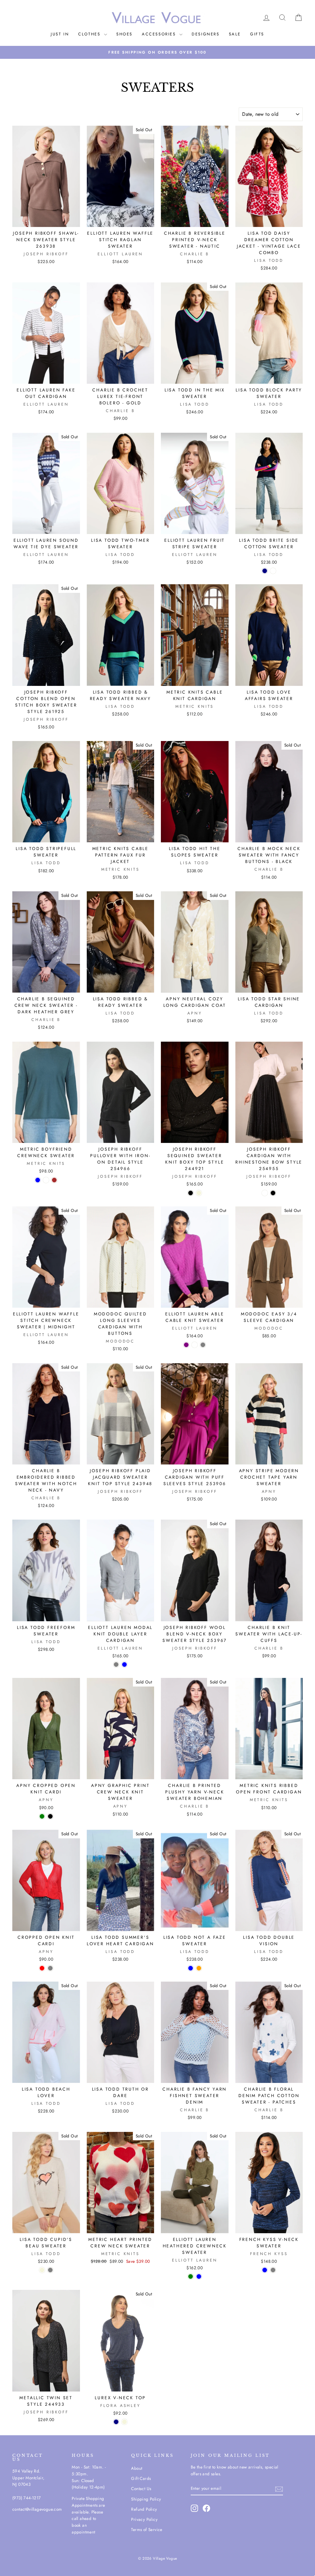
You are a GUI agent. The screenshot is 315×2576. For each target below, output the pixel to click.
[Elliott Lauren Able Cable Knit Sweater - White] (195, 1345)
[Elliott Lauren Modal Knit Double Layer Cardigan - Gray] (116, 1665)
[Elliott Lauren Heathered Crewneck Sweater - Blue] (199, 2276)
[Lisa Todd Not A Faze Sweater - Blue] (191, 1968)
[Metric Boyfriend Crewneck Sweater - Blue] (38, 1180)
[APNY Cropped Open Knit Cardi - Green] (42, 1816)
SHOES (124, 34)
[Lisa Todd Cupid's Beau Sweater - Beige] (42, 2270)
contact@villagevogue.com (37, 2509)
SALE (235, 34)
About (137, 2468)
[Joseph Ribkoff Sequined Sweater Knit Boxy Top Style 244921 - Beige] (199, 1193)
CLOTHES (90, 34)
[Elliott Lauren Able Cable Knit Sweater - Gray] (203, 1345)
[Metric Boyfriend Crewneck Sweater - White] (46, 1180)
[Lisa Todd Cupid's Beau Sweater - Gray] (50, 2270)
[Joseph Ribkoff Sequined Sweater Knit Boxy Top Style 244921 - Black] (191, 1193)
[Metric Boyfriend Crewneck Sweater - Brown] (54, 1180)
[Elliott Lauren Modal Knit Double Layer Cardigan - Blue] (124, 1665)
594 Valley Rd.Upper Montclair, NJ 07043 (28, 2478)
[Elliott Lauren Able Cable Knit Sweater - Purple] (186, 1345)
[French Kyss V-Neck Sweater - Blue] (265, 2270)
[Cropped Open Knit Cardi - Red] (42, 1968)
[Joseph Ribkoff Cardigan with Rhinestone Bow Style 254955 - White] (265, 1193)
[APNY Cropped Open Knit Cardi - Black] (50, 1816)
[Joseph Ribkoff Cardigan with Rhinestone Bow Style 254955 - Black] (273, 1193)
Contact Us (141, 2489)
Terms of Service (147, 2529)
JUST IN (60, 34)
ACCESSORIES (160, 34)
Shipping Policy (146, 2499)
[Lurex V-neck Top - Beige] (124, 2422)
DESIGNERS (205, 34)
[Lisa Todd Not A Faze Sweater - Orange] (199, 1968)
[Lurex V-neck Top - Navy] (116, 2422)
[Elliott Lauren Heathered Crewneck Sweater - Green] (191, 2276)
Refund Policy (144, 2509)
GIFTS (257, 34)
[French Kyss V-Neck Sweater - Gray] (273, 2270)
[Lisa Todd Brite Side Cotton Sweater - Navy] (265, 571)
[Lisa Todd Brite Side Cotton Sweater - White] (273, 571)
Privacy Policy (144, 2519)
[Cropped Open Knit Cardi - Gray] (50, 1968)
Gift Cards (141, 2478)
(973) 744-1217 (27, 2498)
